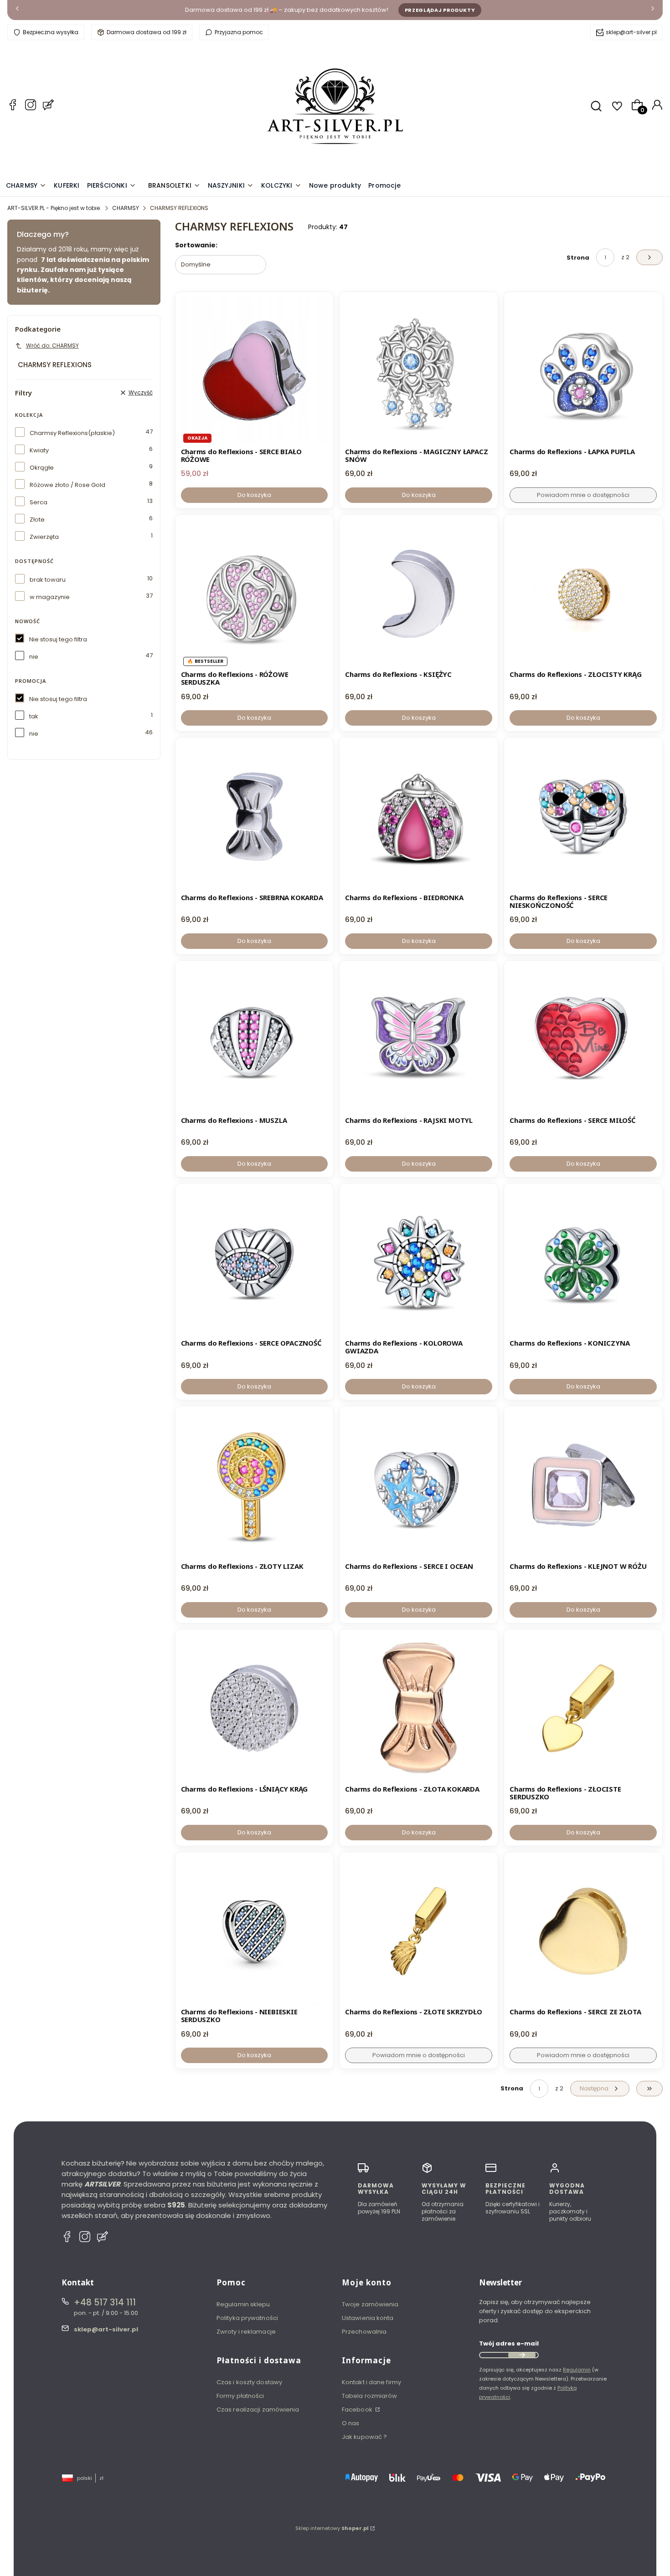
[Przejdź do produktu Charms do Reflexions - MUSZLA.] (255, 1040)
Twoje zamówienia (370, 2304)
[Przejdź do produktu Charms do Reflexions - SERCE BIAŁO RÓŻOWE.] (255, 371)
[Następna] (653, 10)
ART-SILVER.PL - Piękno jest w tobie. (54, 208)
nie (34, 657)
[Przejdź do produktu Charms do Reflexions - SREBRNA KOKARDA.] (255, 817)
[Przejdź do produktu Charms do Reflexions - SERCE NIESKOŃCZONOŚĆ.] (583, 817)
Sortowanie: (196, 245)
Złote (37, 520)
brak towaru (48, 580)
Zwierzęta (44, 537)
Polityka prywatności (247, 2318)
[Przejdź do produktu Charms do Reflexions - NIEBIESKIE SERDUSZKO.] (255, 1931)
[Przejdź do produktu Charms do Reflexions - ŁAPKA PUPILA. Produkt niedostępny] (583, 371)
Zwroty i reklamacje (246, 2332)
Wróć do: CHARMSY (52, 346)
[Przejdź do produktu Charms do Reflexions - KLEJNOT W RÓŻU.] (583, 1485)
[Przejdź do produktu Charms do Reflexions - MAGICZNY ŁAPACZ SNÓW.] (419, 371)
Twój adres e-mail (509, 2343)
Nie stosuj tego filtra (58, 639)
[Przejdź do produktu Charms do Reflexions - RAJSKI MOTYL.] (419, 1040)
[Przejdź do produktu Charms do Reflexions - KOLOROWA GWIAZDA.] (419, 1262)
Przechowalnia (364, 2332)
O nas (351, 2423)
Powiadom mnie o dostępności (583, 495)
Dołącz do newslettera (522, 2355)
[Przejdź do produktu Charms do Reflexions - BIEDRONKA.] (419, 817)
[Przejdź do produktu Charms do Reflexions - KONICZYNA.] (583, 1262)
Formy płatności (240, 2396)
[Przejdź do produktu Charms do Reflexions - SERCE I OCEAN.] (419, 1485)
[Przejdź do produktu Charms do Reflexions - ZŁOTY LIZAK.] (255, 1485)
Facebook (358, 2410)
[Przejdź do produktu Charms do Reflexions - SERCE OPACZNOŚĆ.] (255, 1262)
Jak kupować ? (364, 2437)
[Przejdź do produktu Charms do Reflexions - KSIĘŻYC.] (419, 594)
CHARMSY (126, 208)
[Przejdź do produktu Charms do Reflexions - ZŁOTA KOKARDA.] (419, 1708)
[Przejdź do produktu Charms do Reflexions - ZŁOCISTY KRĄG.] (583, 594)
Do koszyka (254, 495)
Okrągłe (42, 468)
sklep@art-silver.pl (631, 32)
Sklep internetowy (332, 2528)
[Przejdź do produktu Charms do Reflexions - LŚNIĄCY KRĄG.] (255, 1708)
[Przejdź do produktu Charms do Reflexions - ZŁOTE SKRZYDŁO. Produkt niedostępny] (419, 1931)
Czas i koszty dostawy (249, 2382)
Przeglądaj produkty (440, 10)
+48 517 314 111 (105, 2302)
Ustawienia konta (368, 2318)
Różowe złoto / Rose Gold (67, 485)
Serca (39, 502)
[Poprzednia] (17, 10)
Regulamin (577, 2370)
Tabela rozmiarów (370, 2396)
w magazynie (50, 597)
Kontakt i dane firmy (371, 2382)
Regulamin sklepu (243, 2304)
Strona (578, 258)
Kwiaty (39, 450)
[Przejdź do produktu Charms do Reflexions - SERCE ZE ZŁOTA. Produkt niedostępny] (583, 1931)
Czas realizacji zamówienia (258, 2410)
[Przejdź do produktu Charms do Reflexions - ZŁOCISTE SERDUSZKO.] (583, 1708)
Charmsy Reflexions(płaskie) (72, 433)
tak (34, 716)
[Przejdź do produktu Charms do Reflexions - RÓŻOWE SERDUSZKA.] (255, 594)
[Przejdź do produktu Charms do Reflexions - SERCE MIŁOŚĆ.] (583, 1040)
